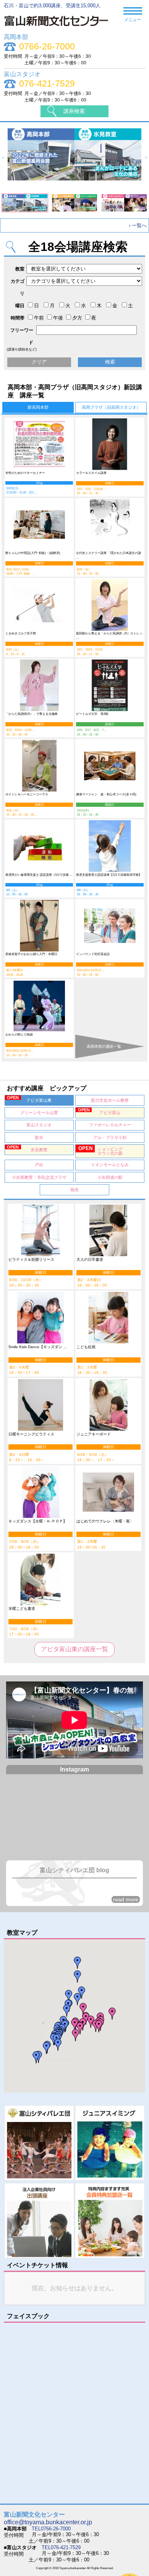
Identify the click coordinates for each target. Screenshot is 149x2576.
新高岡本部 (38, 407)
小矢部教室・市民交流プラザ (39, 1177)
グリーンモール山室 (39, 1113)
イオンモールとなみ (110, 1165)
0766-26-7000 (47, 47)
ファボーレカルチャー (110, 1125)
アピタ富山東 (29, 1099)
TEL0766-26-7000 (51, 2529)
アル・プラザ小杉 (110, 1137)
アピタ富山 (99, 1111)
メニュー (133, 20)
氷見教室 (27, 1148)
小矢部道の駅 (110, 1177)
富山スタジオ (39, 1125)
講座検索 (74, 111)
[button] (99, 2026)
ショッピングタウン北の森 (100, 1150)
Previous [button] (3, 158)
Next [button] (146, 158)
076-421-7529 (47, 84)
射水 (39, 1137)
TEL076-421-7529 (61, 2547)
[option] (75, 158)
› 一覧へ (138, 225)
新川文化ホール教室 (110, 1100)
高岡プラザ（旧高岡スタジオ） (111, 407)
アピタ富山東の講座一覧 (74, 1649)
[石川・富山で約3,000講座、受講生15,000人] (60, 28)
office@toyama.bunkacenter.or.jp (48, 2522)
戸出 (39, 1165)
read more (126, 1899)
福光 (74, 1190)
